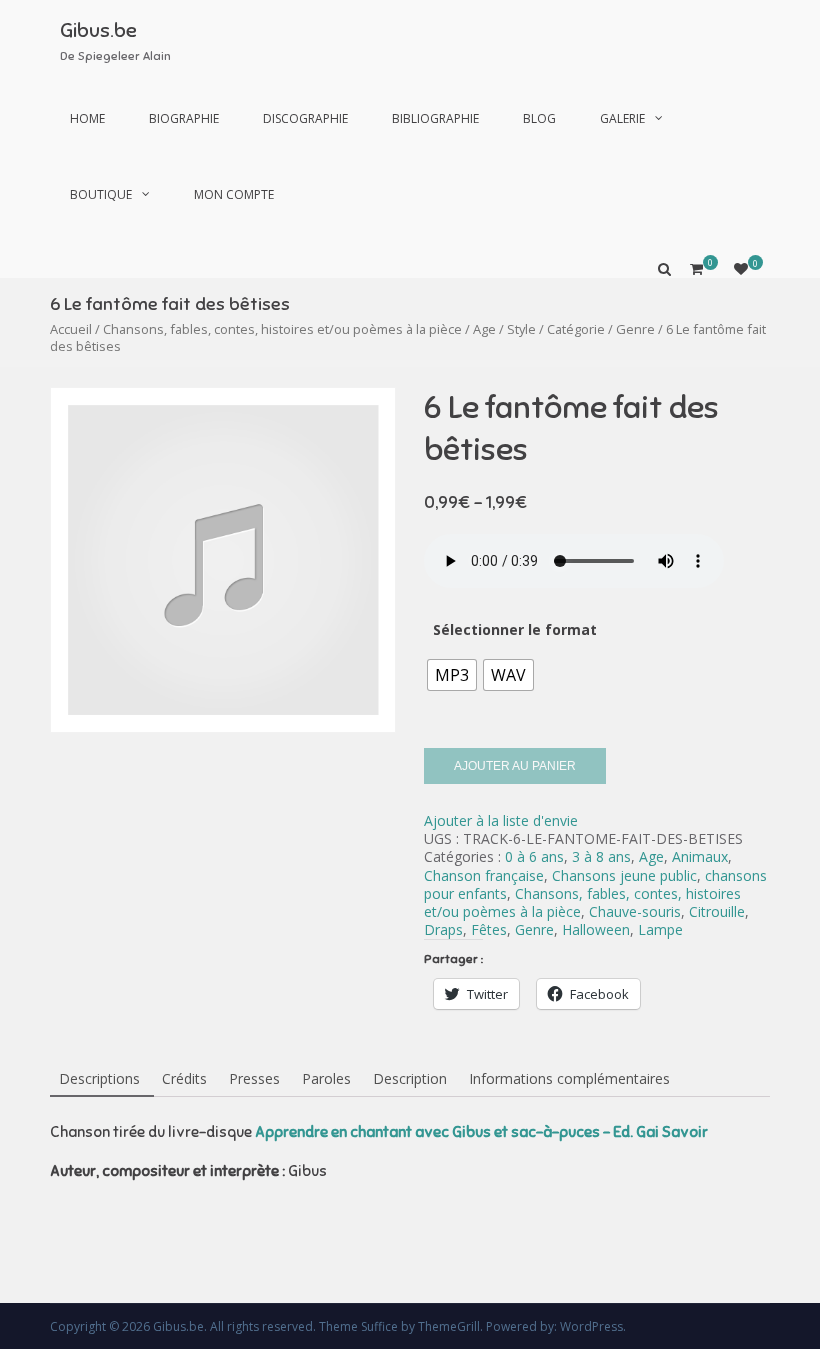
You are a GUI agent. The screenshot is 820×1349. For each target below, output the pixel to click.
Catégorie (576, 329)
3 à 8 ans (601, 856)
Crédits (184, 1078)
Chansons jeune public (624, 875)
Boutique (101, 194)
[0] (741, 268)
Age (484, 329)
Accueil (71, 329)
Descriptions (99, 1078)
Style (521, 329)
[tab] (99, 1080)
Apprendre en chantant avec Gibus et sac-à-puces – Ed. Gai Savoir (481, 1132)
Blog (539, 118)
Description (410, 1078)
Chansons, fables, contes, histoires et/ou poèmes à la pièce (282, 329)
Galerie (622, 118)
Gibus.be (98, 30)
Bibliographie (435, 118)
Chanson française (484, 875)
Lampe (660, 929)
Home (87, 118)
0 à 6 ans (534, 856)
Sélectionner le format (515, 629)
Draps (443, 929)
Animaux (700, 856)
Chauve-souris (635, 911)
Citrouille (717, 911)
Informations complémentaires (569, 1078)
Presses (254, 1078)
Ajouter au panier (515, 766)
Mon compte (234, 194)
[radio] (452, 675)
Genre (635, 329)
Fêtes (489, 929)
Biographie (184, 118)
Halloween (596, 929)
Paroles (326, 1078)
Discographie (305, 118)
